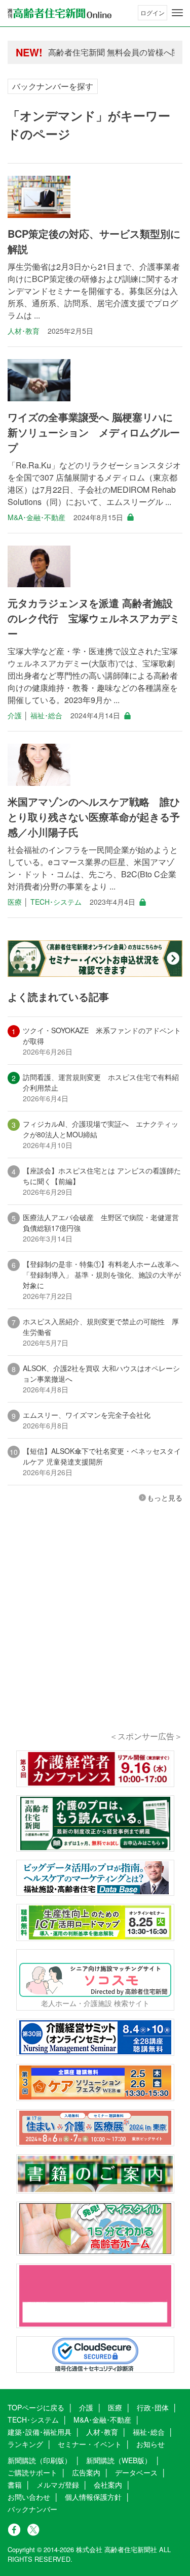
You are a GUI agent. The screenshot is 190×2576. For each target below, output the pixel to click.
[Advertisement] (95, 1631)
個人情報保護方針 (93, 2497)
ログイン (153, 12)
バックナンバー (32, 2509)
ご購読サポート (32, 2472)
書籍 (15, 2485)
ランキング (25, 2444)
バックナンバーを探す (53, 86)
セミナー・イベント (90, 2444)
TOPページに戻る (36, 2407)
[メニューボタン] (177, 13)
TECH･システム (56, 902)
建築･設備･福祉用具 (40, 2432)
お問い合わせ (29, 2497)
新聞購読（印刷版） (40, 2460)
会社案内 (108, 2485)
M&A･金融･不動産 (36, 517)
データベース (136, 2472)
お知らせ (150, 2444)
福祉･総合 (46, 715)
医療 (15, 902)
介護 (15, 715)
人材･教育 (24, 331)
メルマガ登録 (58, 2485)
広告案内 (86, 2472)
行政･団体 (153, 2407)
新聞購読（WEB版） (119, 2460)
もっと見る (165, 1498)
